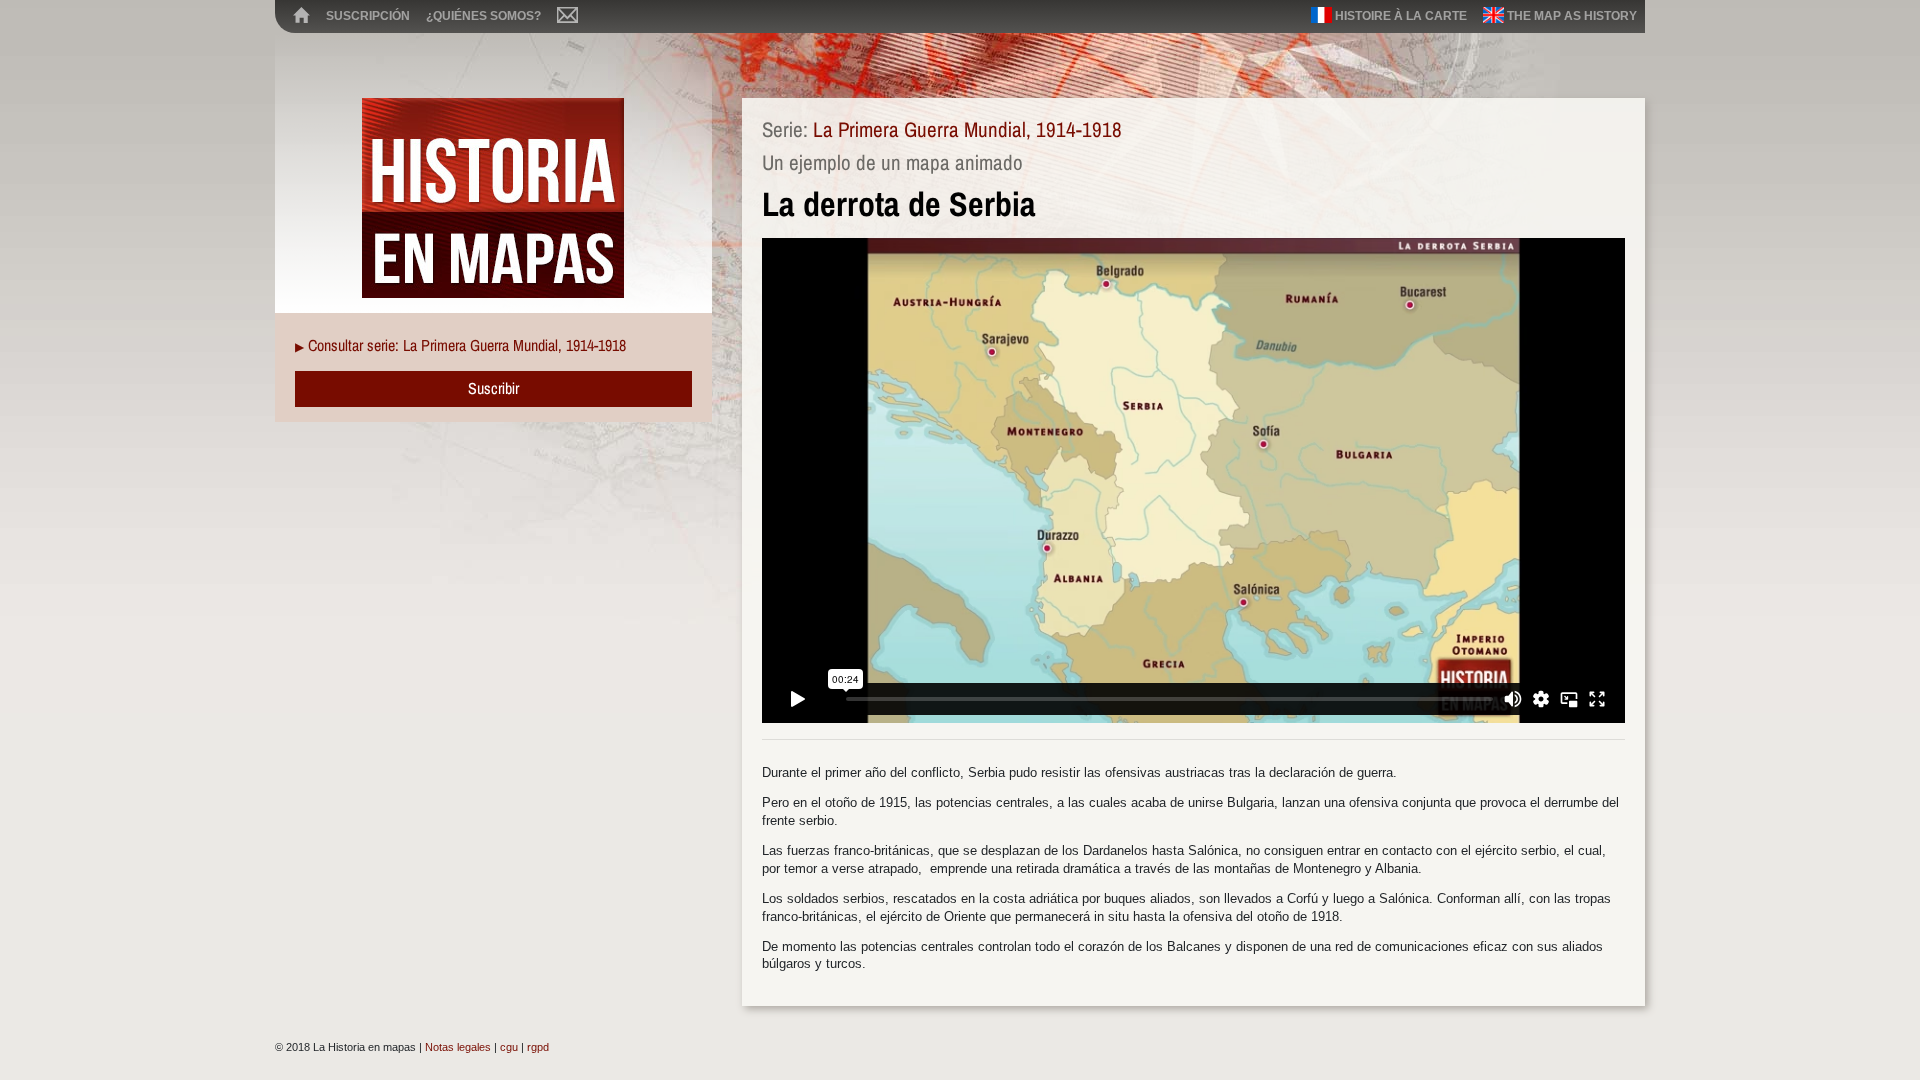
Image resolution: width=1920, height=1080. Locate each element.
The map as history (1570, 16)
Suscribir (493, 388)
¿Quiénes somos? (483, 16)
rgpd (538, 1047)
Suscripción (368, 16)
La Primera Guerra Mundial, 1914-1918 (967, 129)
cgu (509, 1047)
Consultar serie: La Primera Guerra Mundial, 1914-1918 (467, 345)
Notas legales (458, 1047)
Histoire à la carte (1399, 16)
